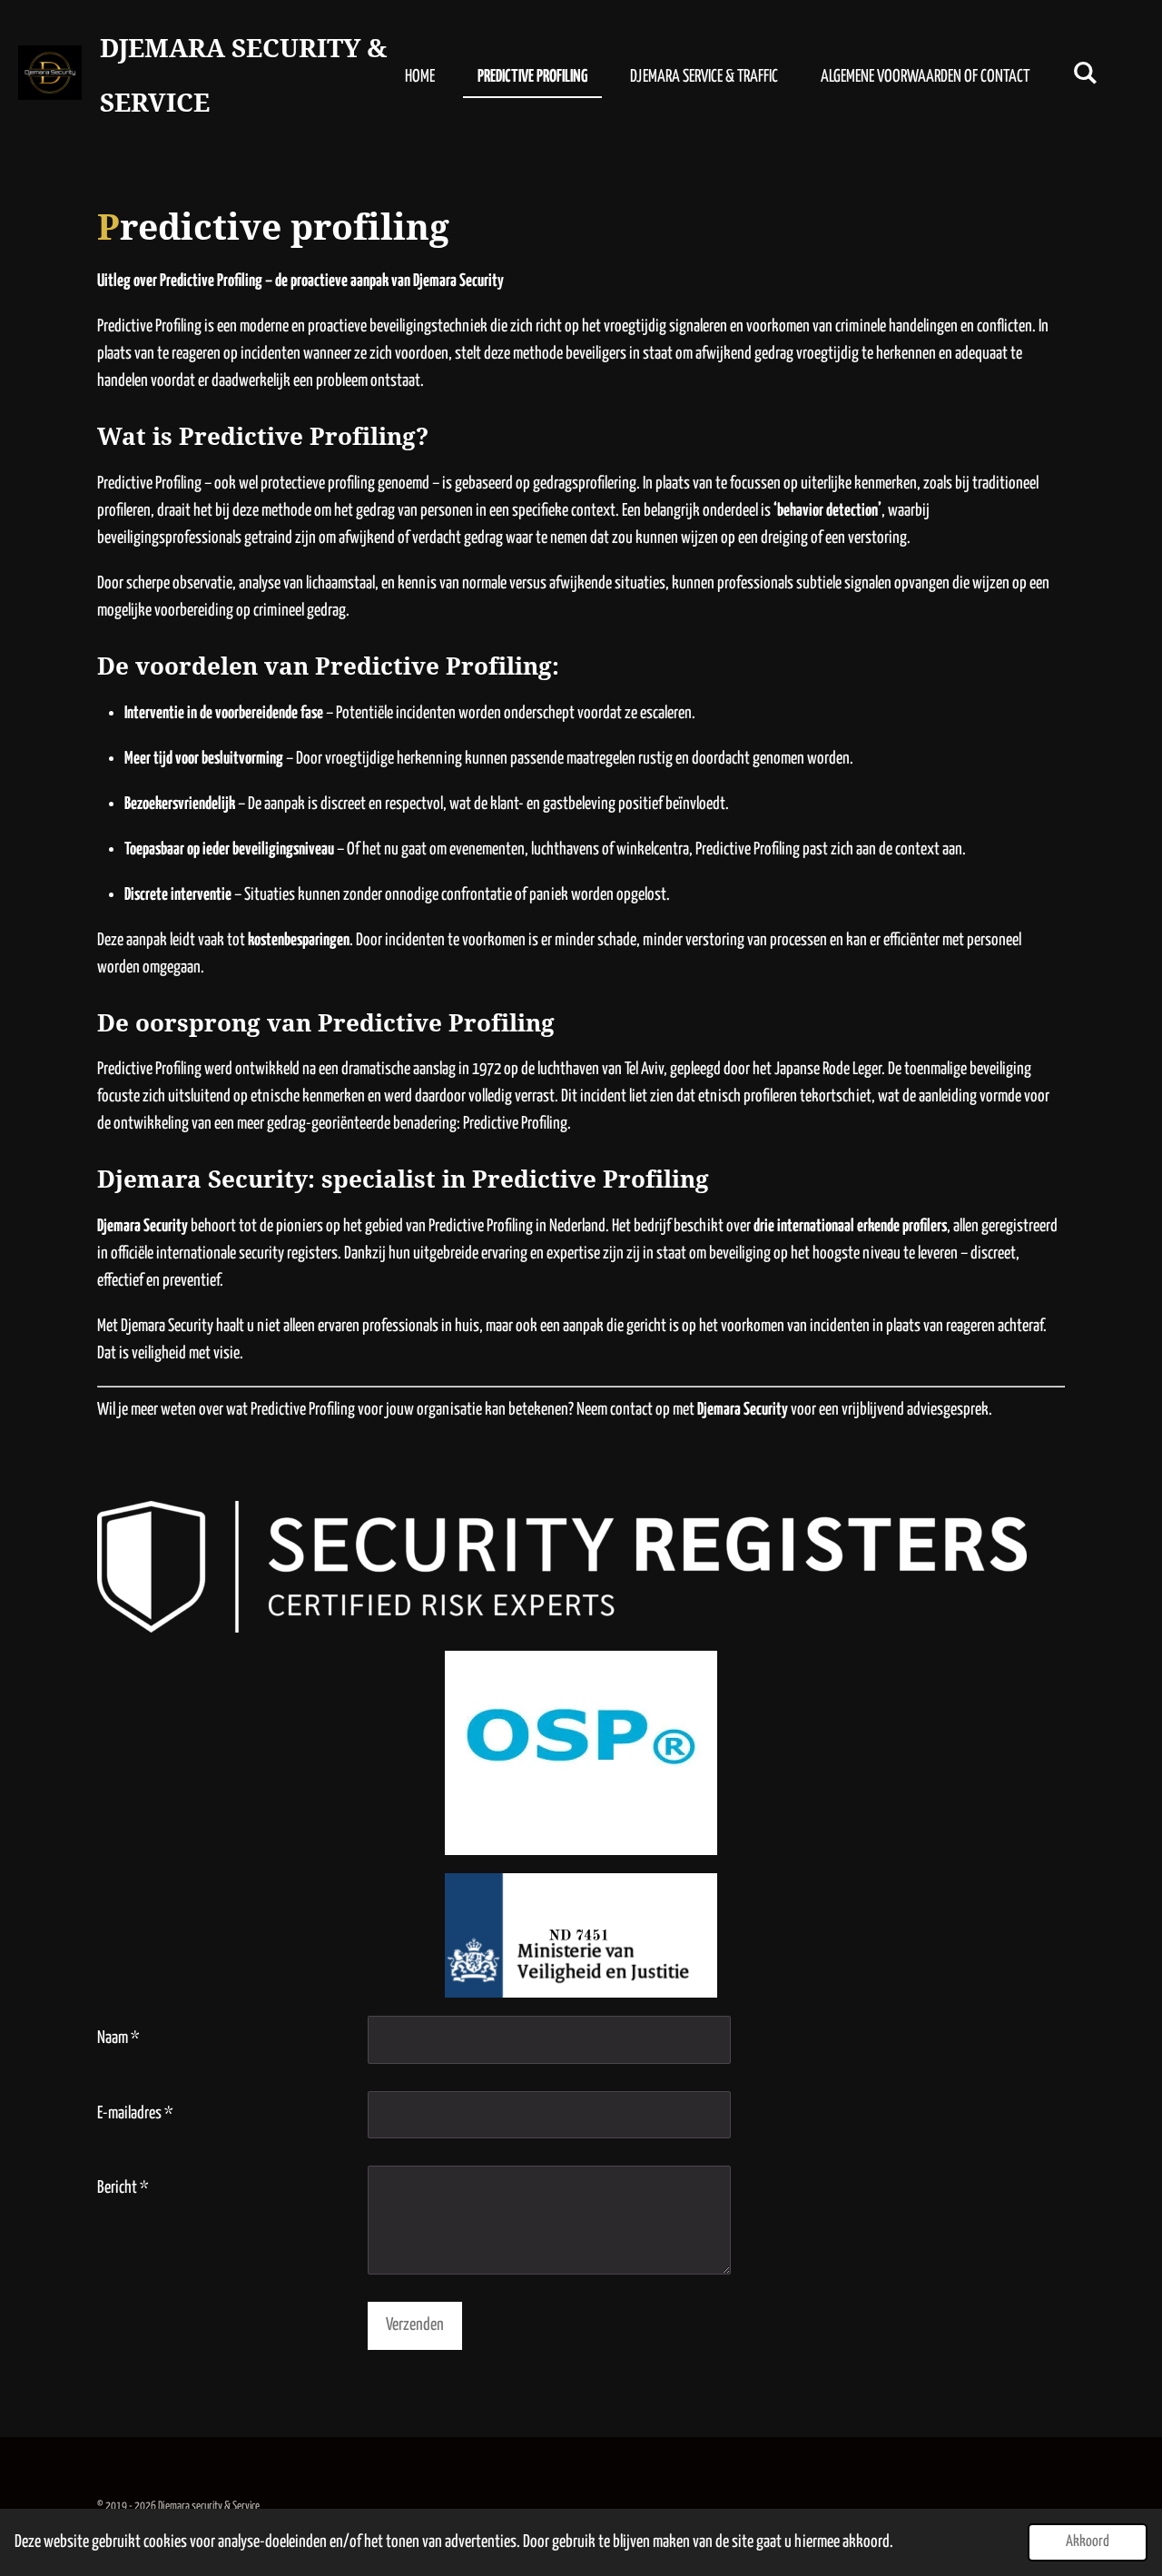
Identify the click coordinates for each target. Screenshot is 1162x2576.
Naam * (118, 2038)
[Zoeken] (1085, 74)
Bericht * (123, 2188)
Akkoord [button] (1088, 2542)
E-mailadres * (135, 2113)
